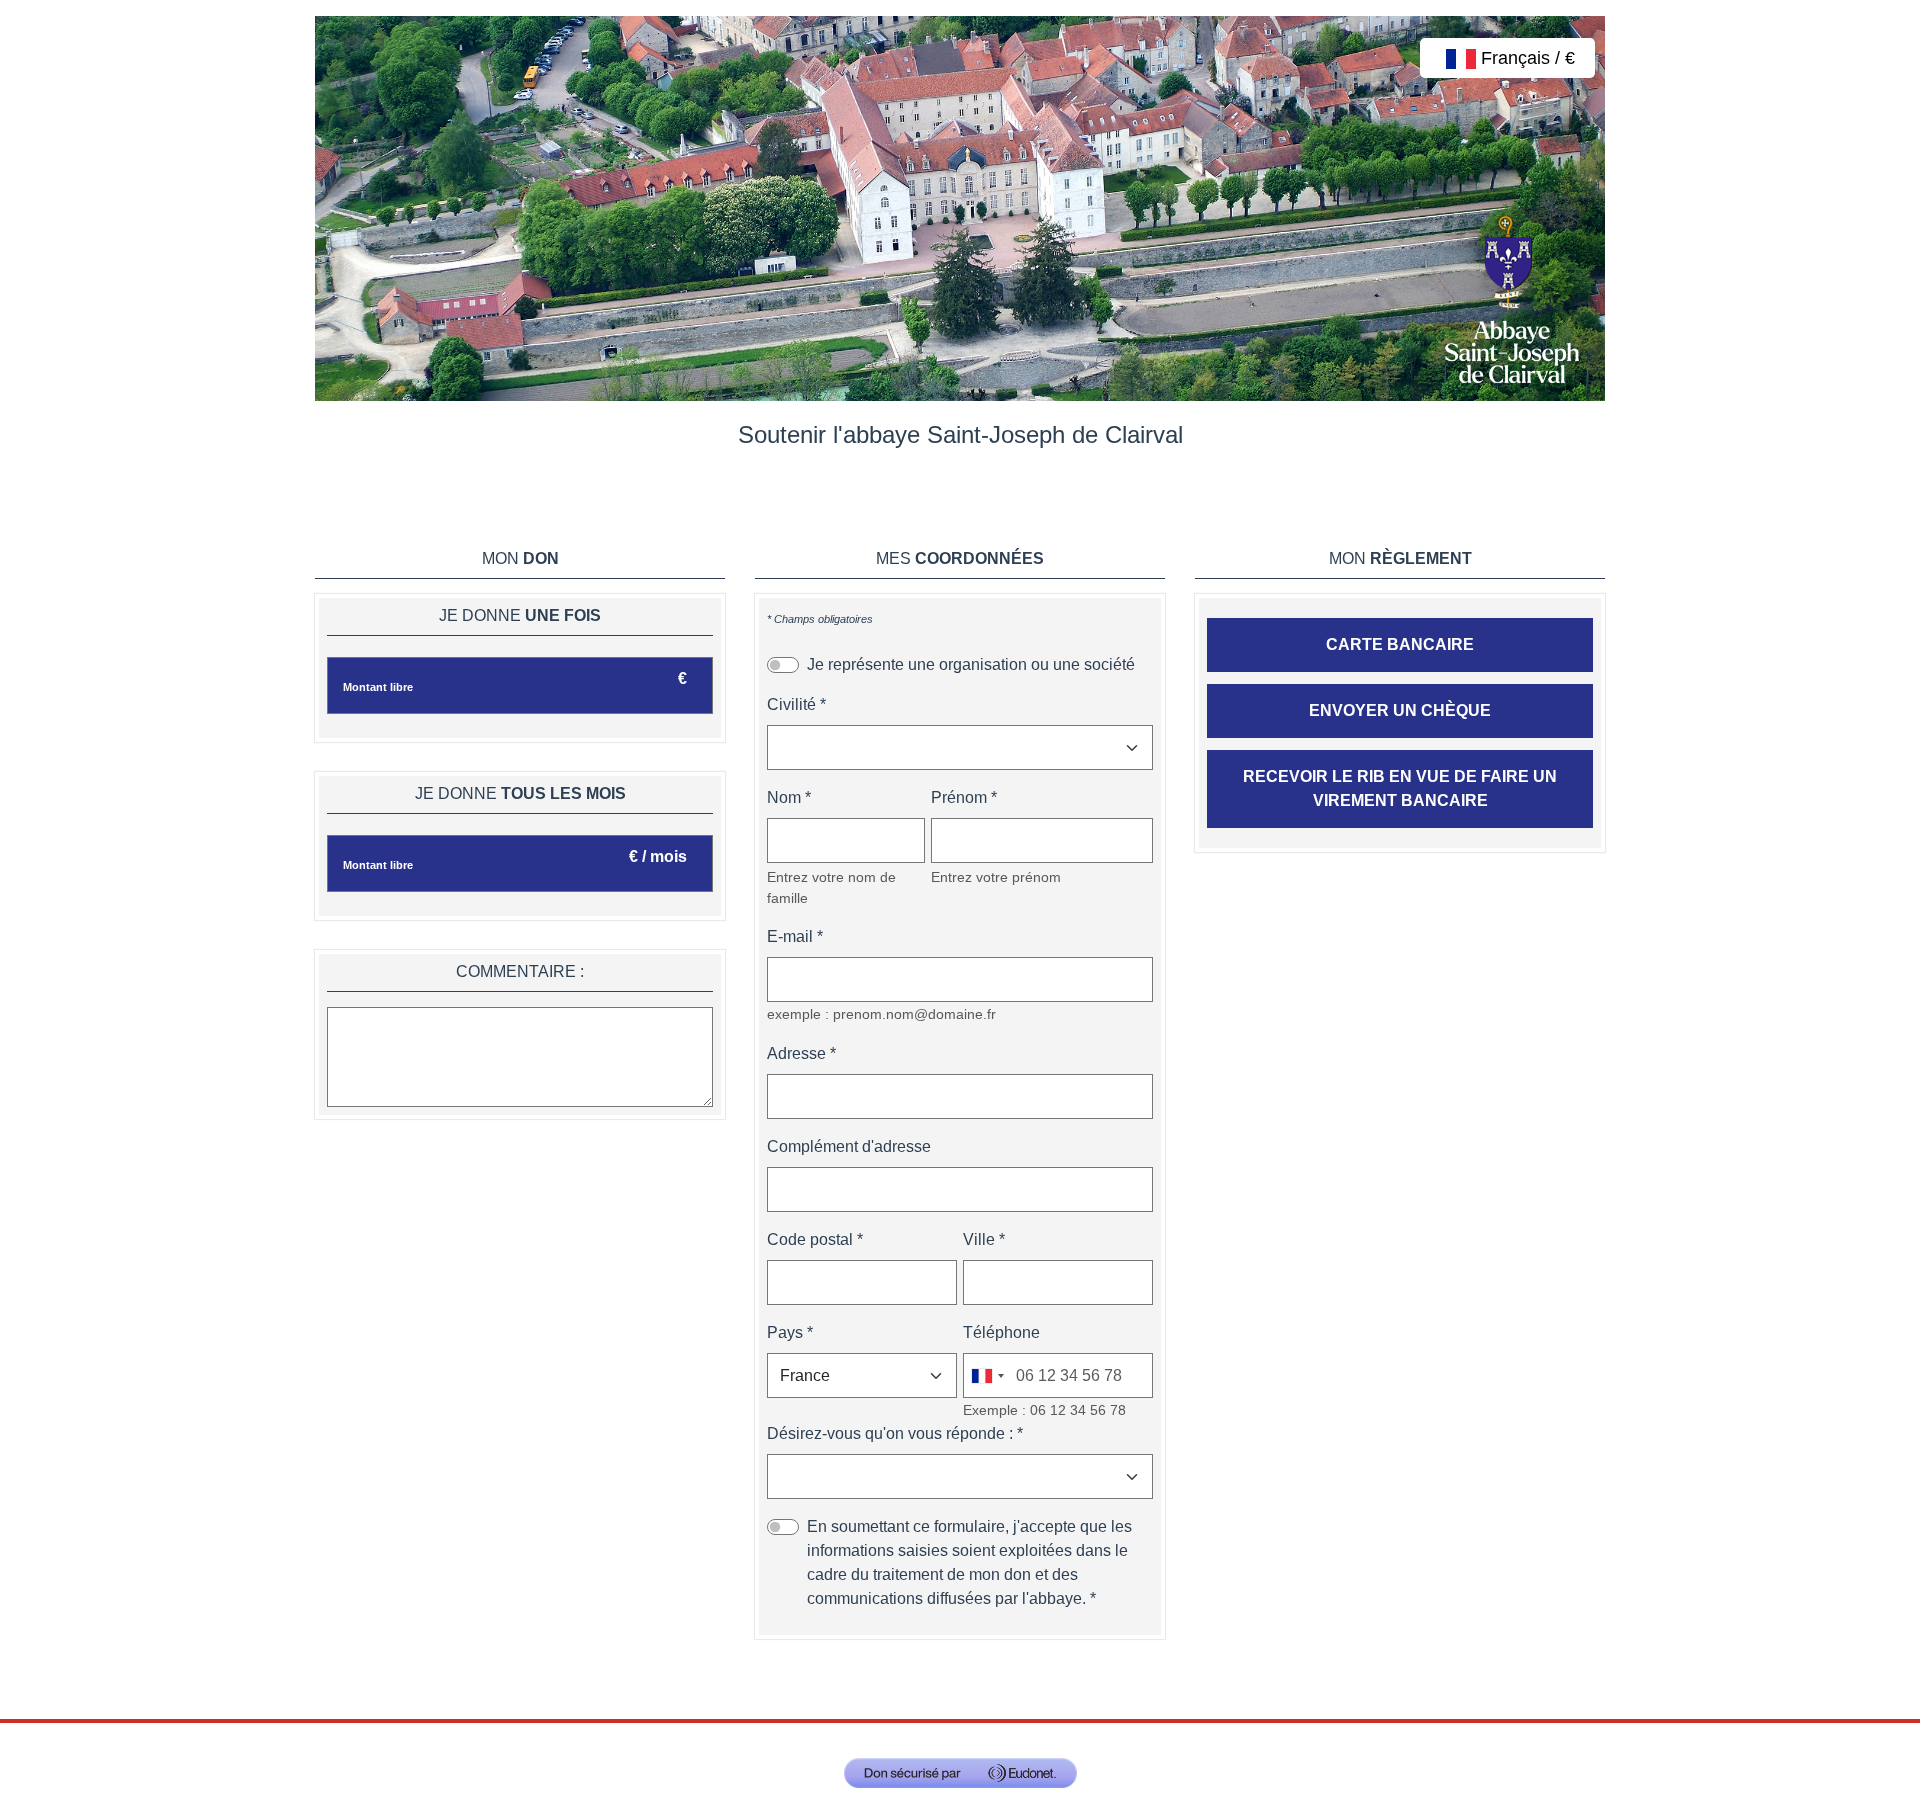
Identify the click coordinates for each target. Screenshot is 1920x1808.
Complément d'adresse (849, 1146)
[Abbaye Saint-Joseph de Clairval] (960, 207)
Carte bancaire (1400, 644)
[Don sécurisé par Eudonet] (960, 1773)
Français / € (1525, 58)
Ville (979, 1239)
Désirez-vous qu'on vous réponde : (890, 1433)
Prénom (959, 797)
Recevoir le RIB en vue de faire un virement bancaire (1400, 788)
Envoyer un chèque (1400, 710)
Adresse (796, 1053)
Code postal (810, 1239)
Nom (784, 797)
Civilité (791, 704)
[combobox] (987, 1375)
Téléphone (1001, 1332)
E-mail (790, 936)
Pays (785, 1332)
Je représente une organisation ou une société (971, 664)
